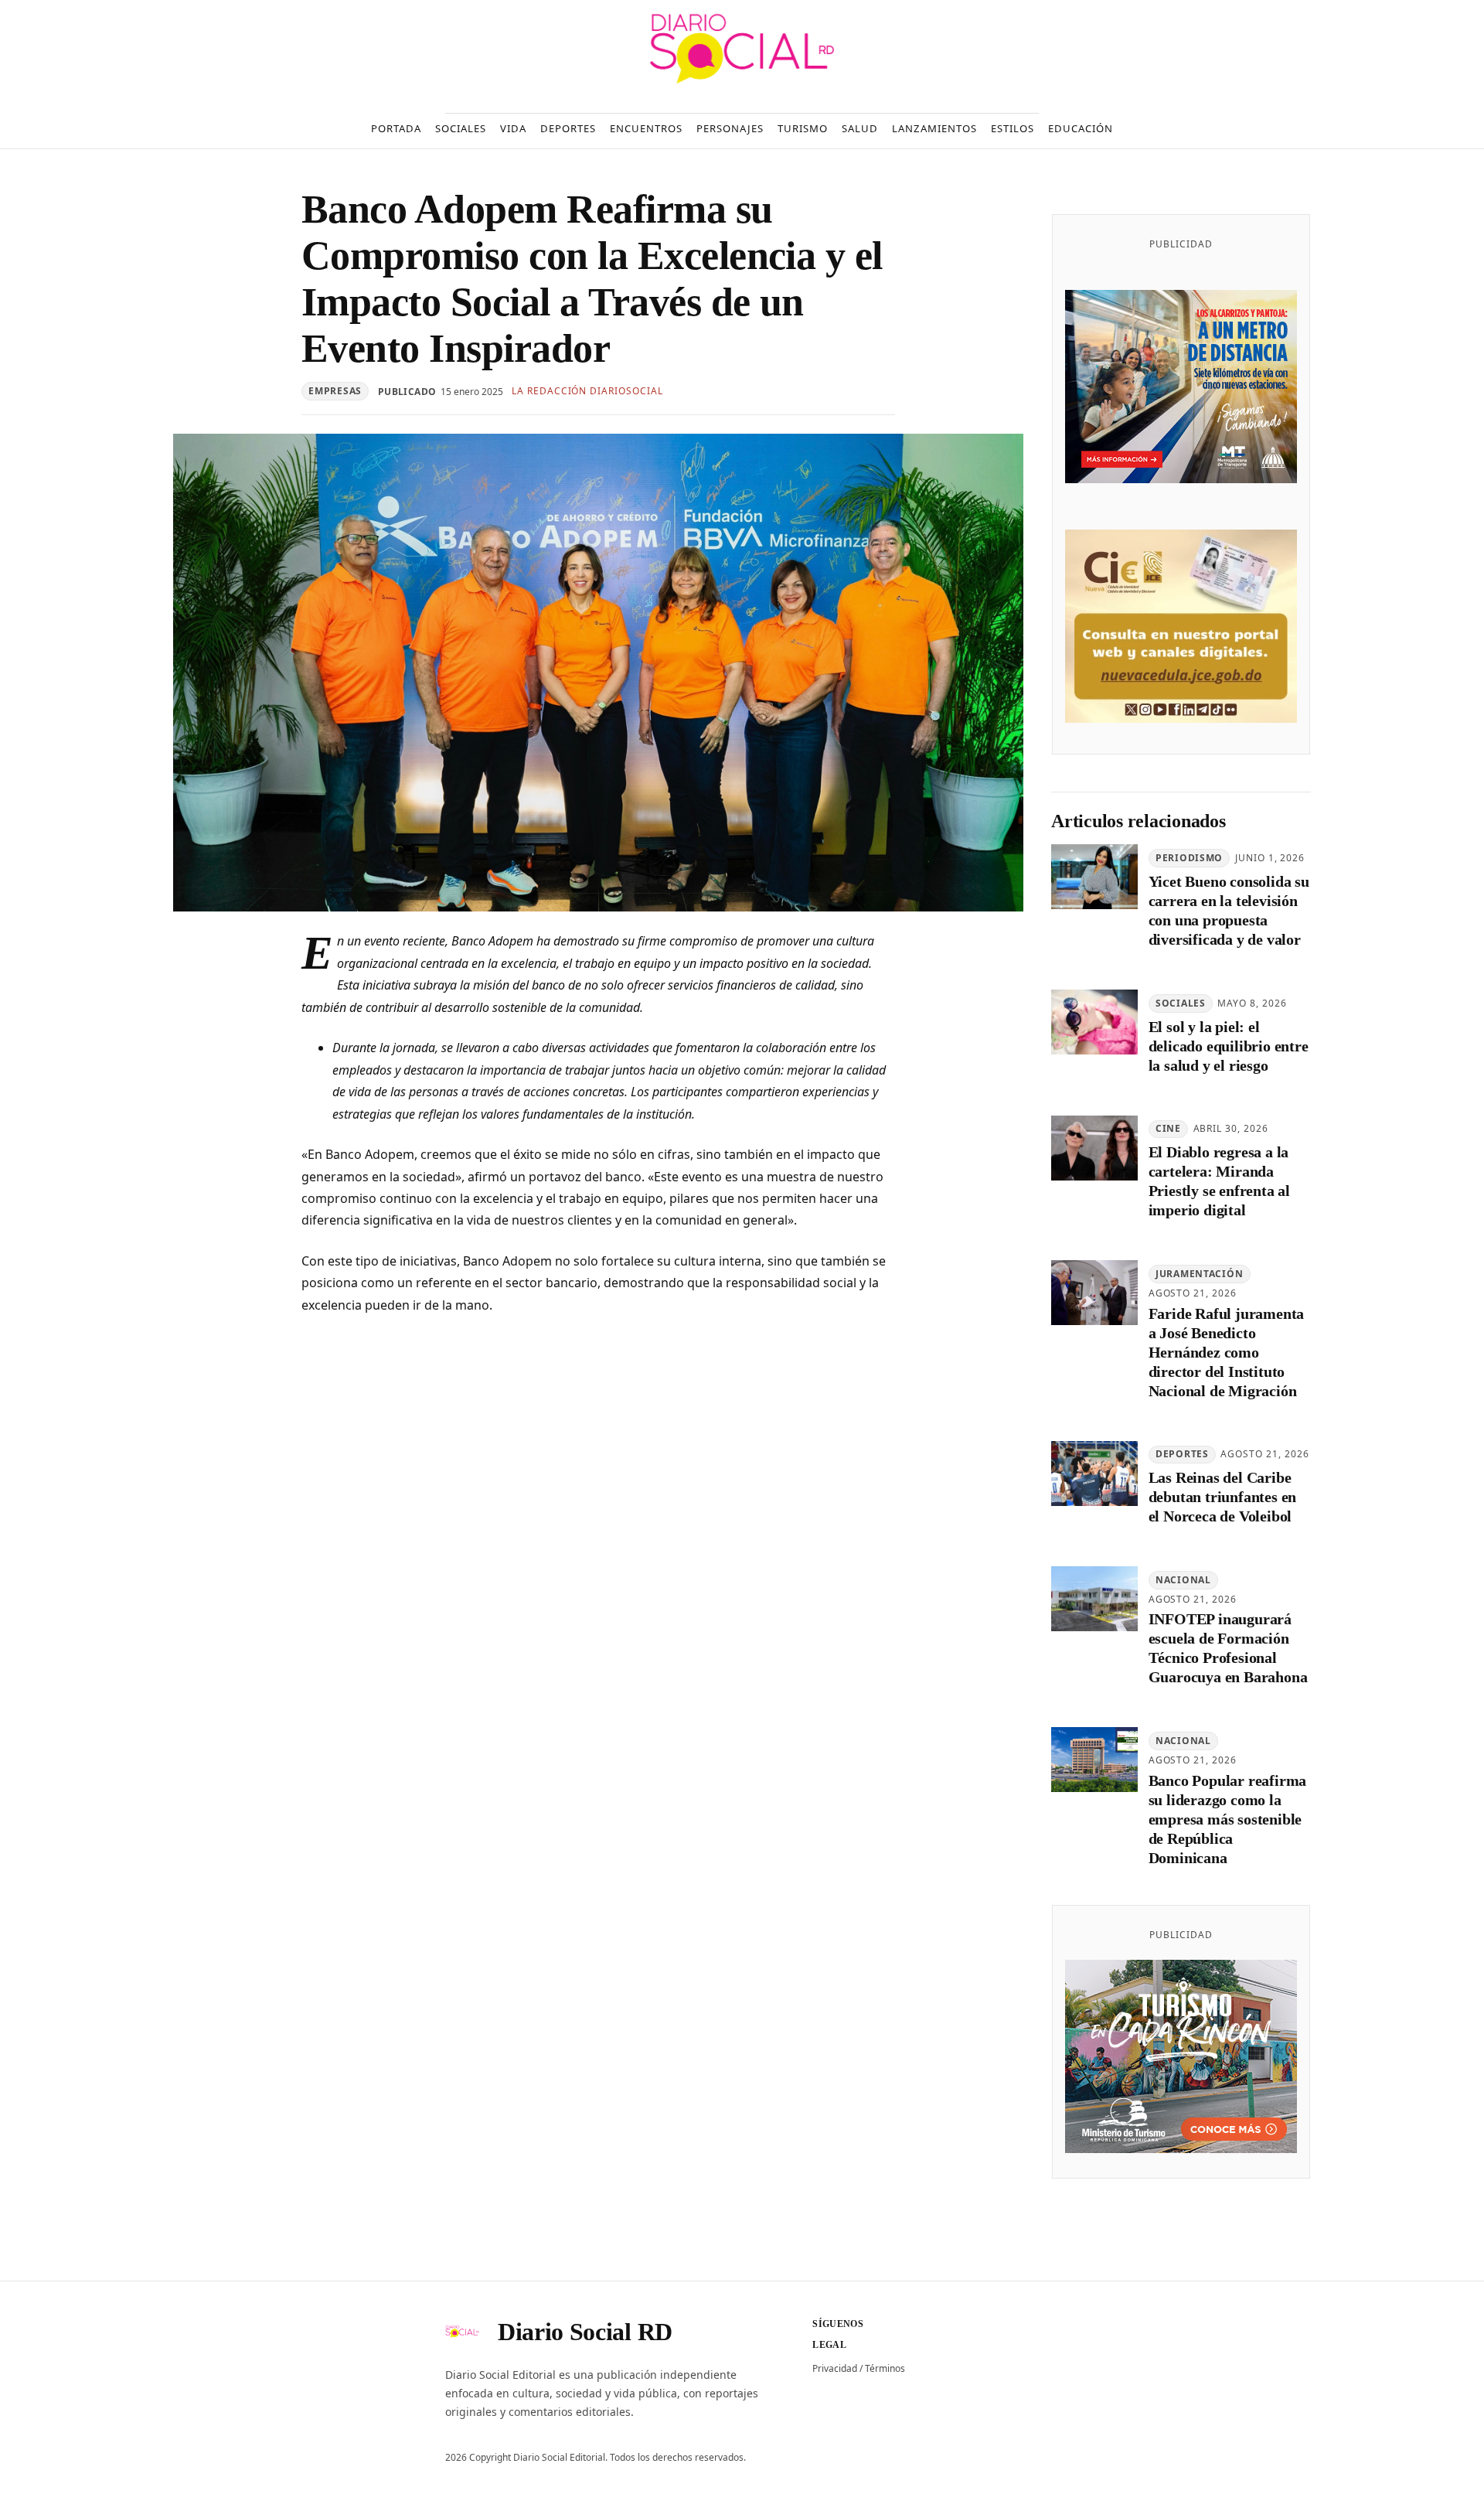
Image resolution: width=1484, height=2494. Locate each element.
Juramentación (1199, 1274)
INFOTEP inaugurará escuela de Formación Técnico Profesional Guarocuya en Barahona (1228, 1648)
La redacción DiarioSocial (587, 391)
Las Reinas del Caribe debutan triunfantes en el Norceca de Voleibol (1223, 1497)
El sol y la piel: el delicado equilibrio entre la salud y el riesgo (1229, 1046)
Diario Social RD (585, 2332)
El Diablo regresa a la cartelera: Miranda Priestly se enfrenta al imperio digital (1219, 1181)
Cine (1168, 1128)
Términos (885, 2368)
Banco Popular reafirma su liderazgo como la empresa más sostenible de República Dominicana (1228, 1819)
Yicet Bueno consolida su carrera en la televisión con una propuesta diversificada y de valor (1229, 910)
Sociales (1181, 1003)
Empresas (335, 391)
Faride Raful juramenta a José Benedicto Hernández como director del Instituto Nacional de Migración (1227, 1352)
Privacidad (835, 2368)
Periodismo (1189, 858)
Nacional (1183, 1580)
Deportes (1182, 1454)
